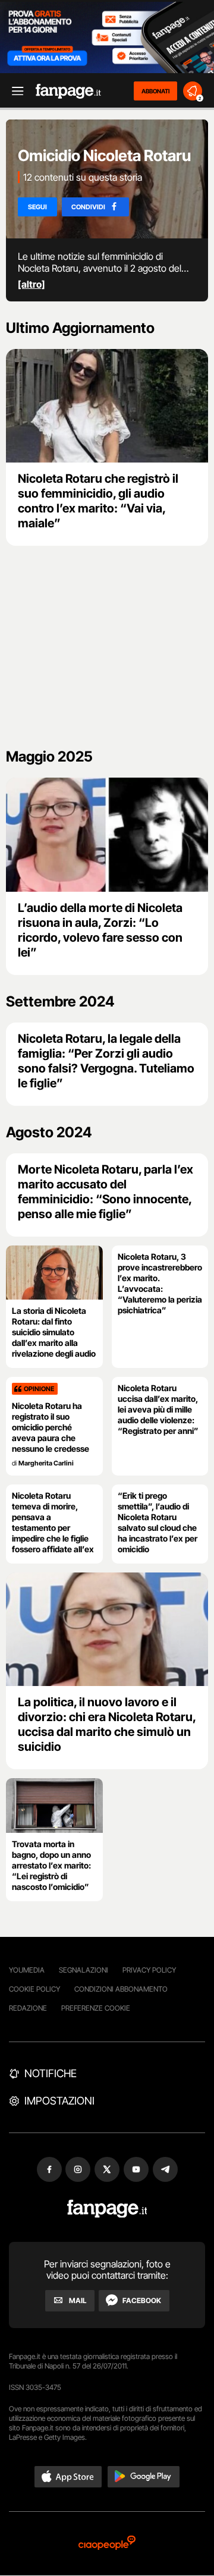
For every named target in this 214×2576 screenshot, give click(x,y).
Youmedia (27, 1970)
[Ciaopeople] (107, 2544)
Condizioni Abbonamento (121, 1989)
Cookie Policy (34, 1989)
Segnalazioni (84, 1970)
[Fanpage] (107, 2209)
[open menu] (14, 91)
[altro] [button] (32, 284)
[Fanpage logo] (68, 91)
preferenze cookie (96, 2008)
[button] (68, 2477)
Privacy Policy (149, 1970)
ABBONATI (155, 91)
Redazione (28, 2008)
